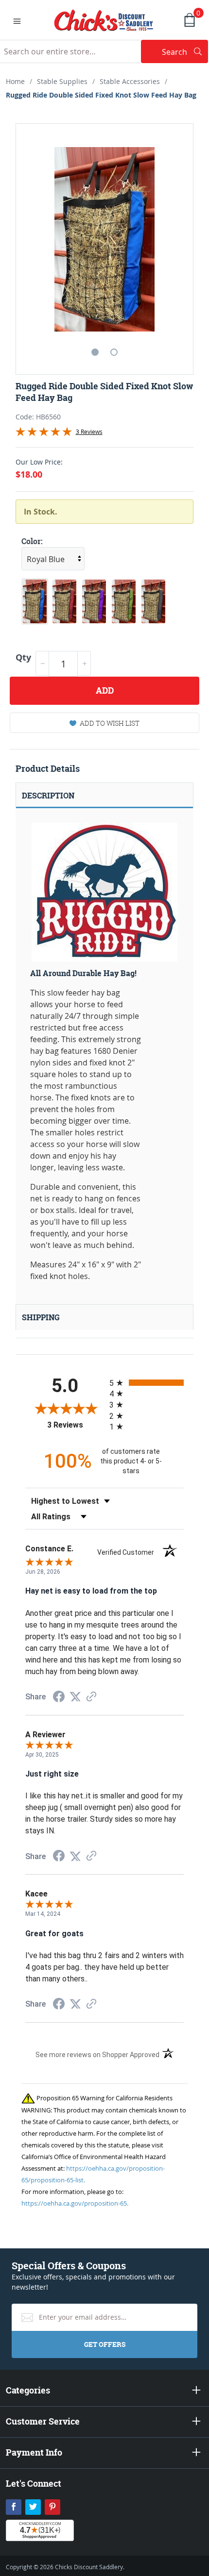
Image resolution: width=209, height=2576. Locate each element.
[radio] (147, 1383)
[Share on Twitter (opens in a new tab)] (75, 1697)
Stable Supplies (62, 81)
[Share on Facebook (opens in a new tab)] (59, 1698)
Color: (32, 541)
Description (48, 796)
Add (105, 690)
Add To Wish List (110, 723)
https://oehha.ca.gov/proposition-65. (75, 2203)
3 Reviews (89, 432)
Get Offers (105, 2344)
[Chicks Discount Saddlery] (104, 19)
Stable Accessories (130, 81)
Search (185, 52)
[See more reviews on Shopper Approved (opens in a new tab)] (91, 1697)
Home (15, 81)
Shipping (41, 1317)
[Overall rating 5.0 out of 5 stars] (44, 433)
